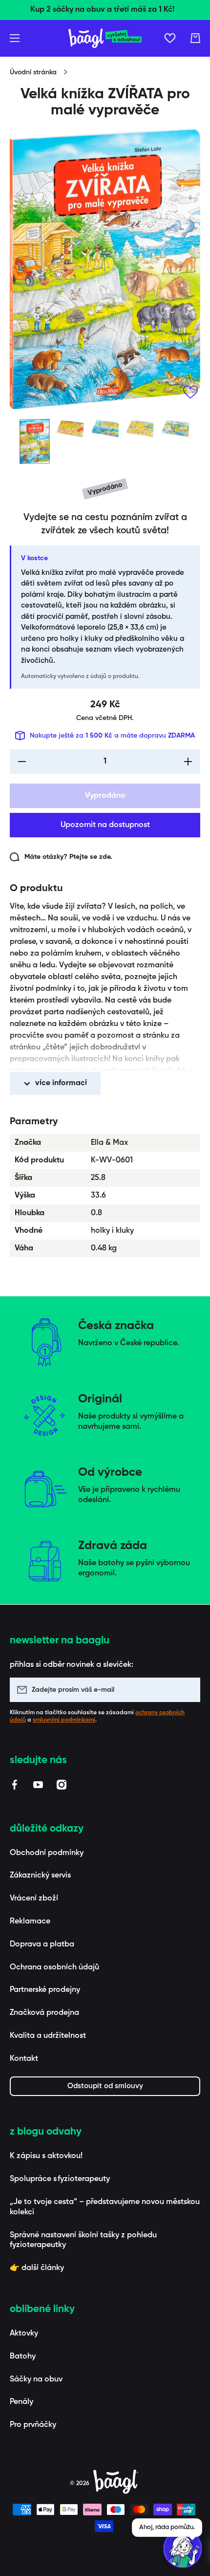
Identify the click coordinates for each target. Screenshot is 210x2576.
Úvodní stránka (33, 72)
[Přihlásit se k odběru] (188, 1690)
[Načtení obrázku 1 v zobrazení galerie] (35, 441)
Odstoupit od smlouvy (105, 2086)
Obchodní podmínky (47, 1853)
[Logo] (105, 38)
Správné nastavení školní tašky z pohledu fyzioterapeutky (83, 2240)
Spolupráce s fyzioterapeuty (60, 2179)
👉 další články (37, 2268)
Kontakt (24, 2059)
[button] (195, 38)
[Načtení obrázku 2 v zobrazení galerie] (70, 429)
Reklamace (30, 1921)
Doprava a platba (42, 1944)
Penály (21, 2402)
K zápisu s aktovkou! (46, 2156)
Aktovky (24, 2334)
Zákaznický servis (40, 1876)
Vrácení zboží (34, 1899)
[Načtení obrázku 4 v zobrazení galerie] (140, 429)
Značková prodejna (44, 2013)
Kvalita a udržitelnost (48, 2036)
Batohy (23, 2357)
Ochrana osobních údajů (54, 1967)
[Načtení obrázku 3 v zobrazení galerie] (105, 429)
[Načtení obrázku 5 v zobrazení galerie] (175, 429)
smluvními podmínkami (64, 1720)
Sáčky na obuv (36, 2380)
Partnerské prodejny (45, 1990)
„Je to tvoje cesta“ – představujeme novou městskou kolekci (105, 2207)
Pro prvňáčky (33, 2425)
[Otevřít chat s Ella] (183, 2549)
